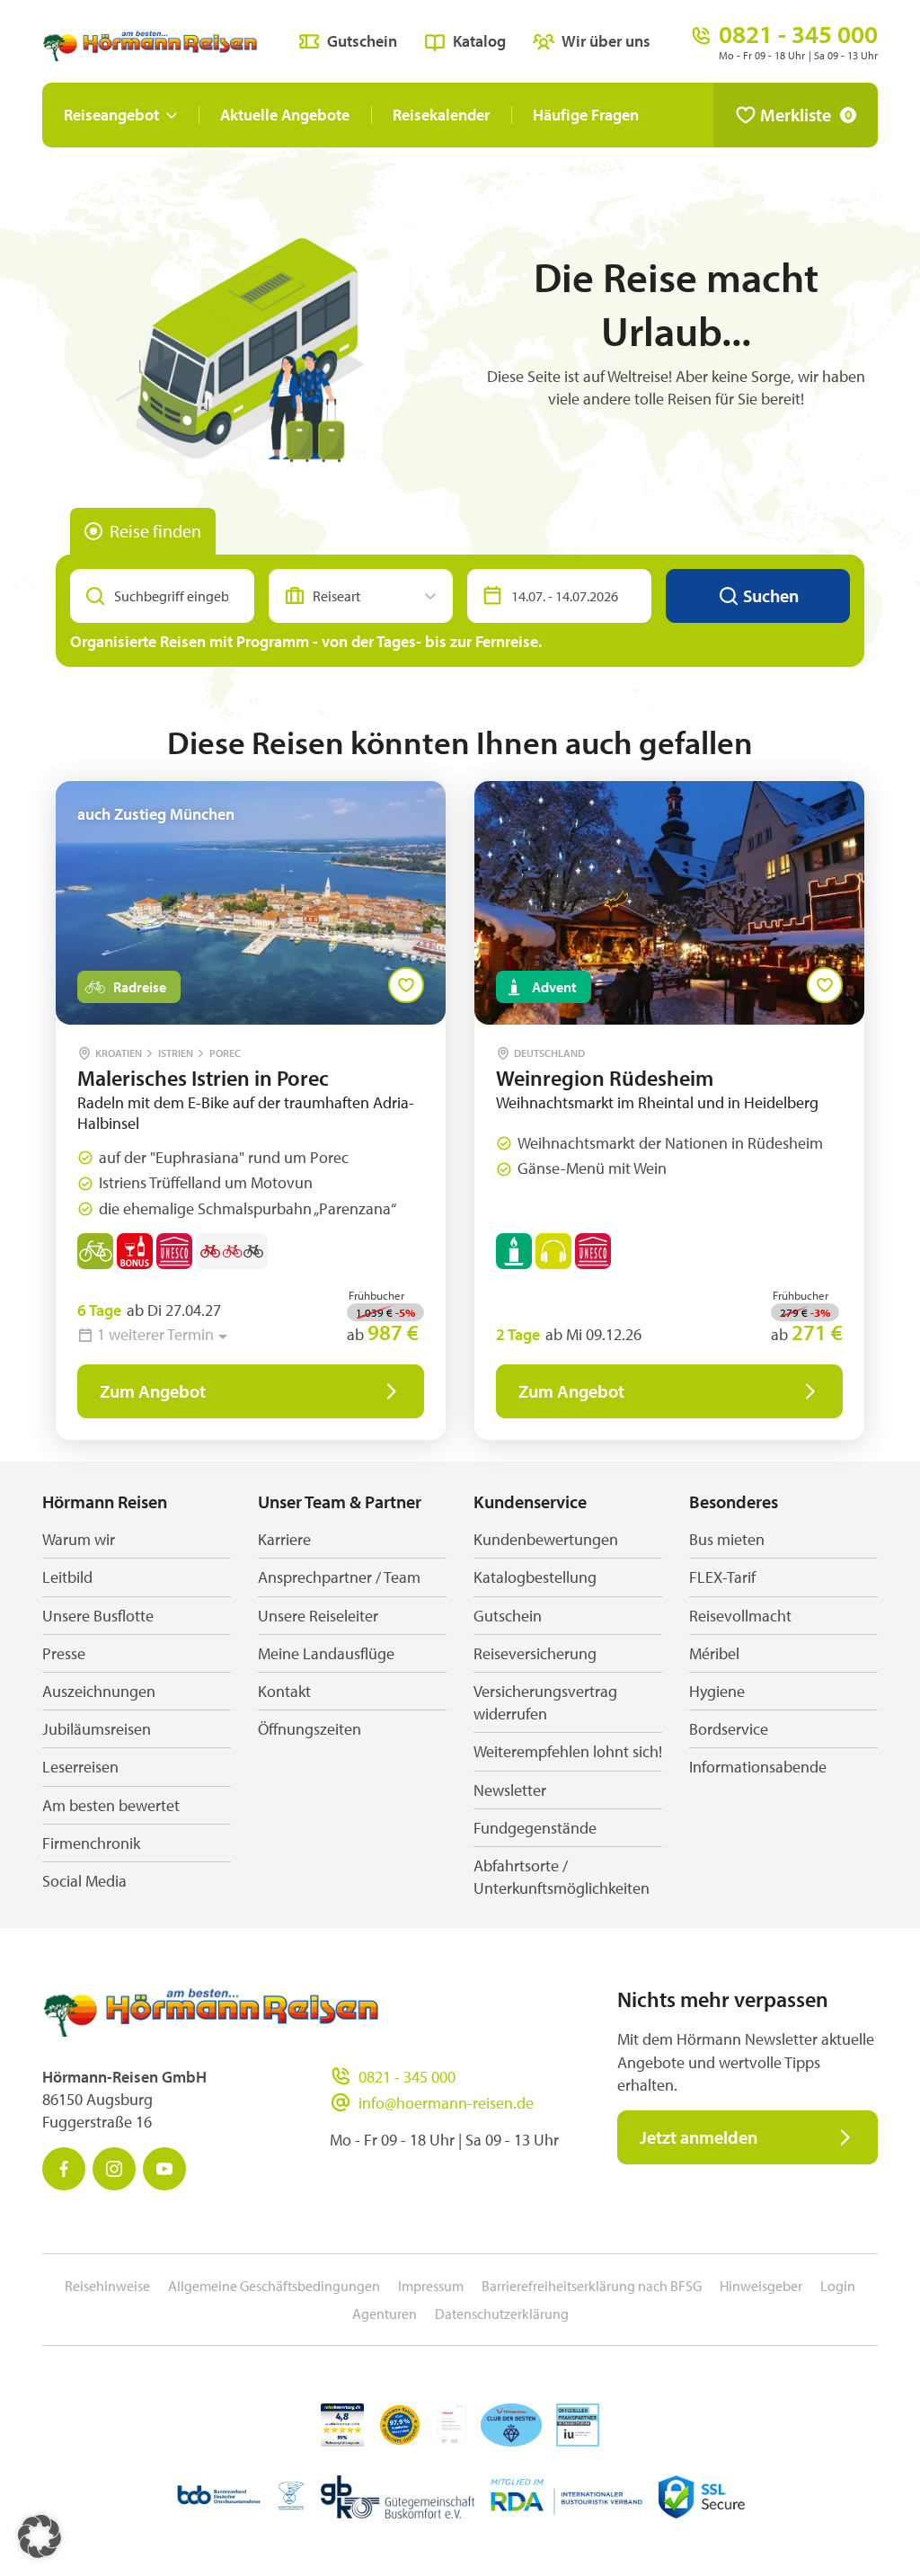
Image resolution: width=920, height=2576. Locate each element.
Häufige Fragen (586, 115)
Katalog (479, 41)
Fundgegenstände (535, 1828)
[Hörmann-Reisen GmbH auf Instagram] (114, 2169)
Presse (64, 1653)
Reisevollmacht (740, 1616)
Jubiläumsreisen (97, 1729)
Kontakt (284, 1691)
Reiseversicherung (535, 1653)
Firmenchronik (91, 1843)
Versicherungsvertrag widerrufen (545, 1702)
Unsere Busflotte (98, 1616)
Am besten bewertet (111, 1805)
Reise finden (155, 531)
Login (838, 2286)
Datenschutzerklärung (502, 2314)
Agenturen (385, 2314)
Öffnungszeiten (310, 1729)
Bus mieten (727, 1539)
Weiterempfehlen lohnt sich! (568, 1751)
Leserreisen (80, 1767)
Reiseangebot (111, 115)
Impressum (431, 2286)
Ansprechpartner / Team (339, 1577)
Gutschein (362, 41)
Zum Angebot (153, 1391)
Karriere (284, 1539)
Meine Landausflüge (326, 1653)
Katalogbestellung (535, 1577)
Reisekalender (441, 115)
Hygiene (717, 1691)
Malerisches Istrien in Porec (203, 1078)
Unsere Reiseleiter (318, 1616)
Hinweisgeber (761, 2286)
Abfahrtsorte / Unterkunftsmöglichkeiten (562, 1877)
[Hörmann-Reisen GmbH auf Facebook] (64, 2169)
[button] (40, 2536)
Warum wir (79, 1539)
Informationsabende (758, 1767)
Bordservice (729, 1729)
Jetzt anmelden (699, 2137)
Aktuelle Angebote (285, 115)
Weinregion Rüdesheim (605, 1078)
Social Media (84, 1881)
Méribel (714, 1653)
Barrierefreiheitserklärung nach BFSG (592, 2286)
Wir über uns (606, 41)
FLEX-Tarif (722, 1577)
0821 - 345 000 (407, 2077)
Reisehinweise (107, 2286)
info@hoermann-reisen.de (446, 2103)
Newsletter (510, 1790)
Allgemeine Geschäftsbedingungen (274, 2286)
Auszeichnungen (99, 1691)
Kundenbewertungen (546, 1539)
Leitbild (67, 1577)
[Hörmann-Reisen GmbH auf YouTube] (164, 2169)
